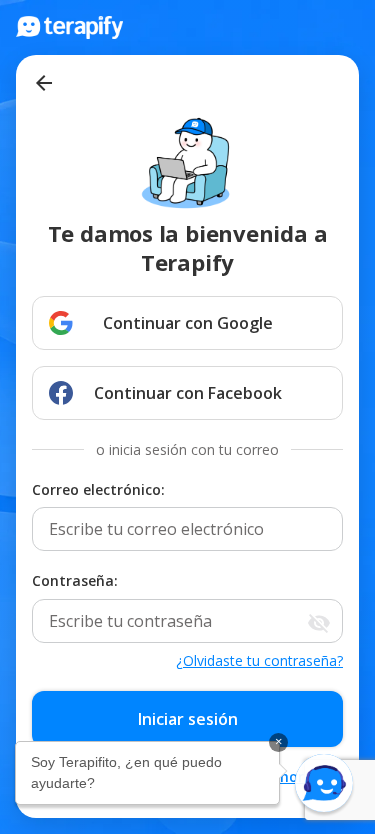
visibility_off (319, 623)
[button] (324, 783)
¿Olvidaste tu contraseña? (259, 660)
